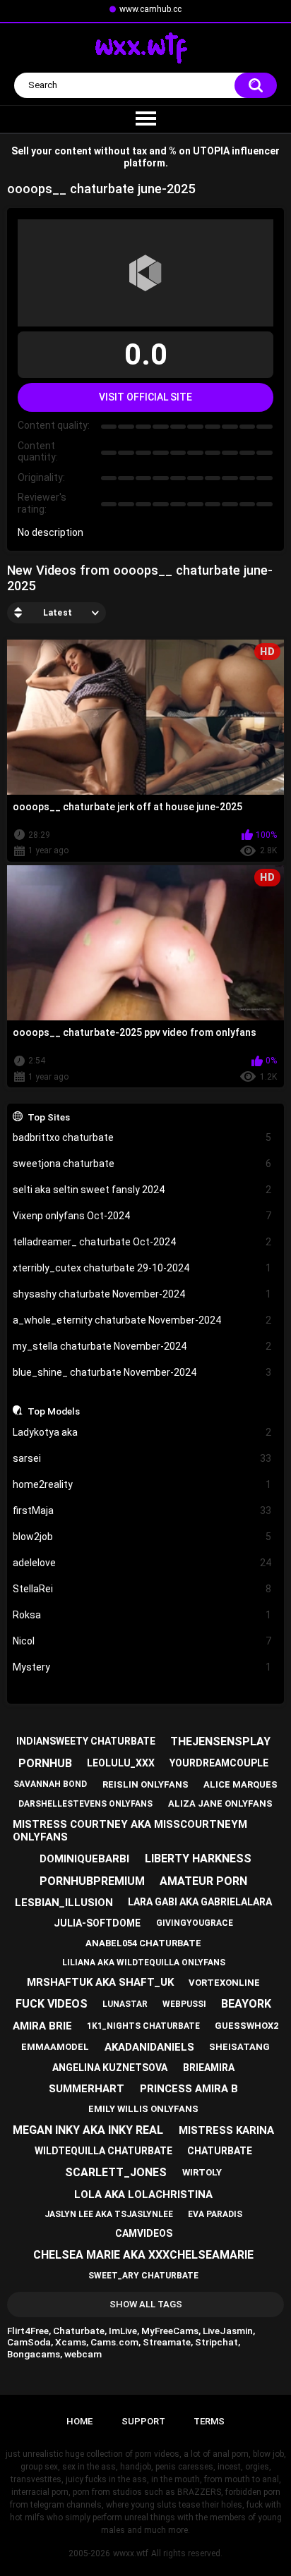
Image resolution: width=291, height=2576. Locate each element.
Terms (209, 2421)
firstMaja (142, 1510)
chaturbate (220, 2151)
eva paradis (215, 2214)
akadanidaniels (149, 2047)
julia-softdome (97, 1923)
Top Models (54, 1411)
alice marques (240, 1784)
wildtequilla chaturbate (103, 2151)
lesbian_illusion (64, 1903)
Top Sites (49, 1117)
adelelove (142, 1563)
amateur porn (203, 1881)
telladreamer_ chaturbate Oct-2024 (142, 1242)
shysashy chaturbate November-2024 (142, 1294)
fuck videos (52, 2004)
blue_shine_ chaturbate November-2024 (142, 1372)
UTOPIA (211, 151)
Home (79, 2421)
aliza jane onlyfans (220, 1803)
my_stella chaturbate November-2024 (142, 1346)
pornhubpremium (92, 1881)
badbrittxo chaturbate (142, 1137)
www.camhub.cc (150, 9)
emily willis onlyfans (143, 2109)
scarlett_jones (116, 2172)
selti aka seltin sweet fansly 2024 (142, 1190)
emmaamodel (55, 2047)
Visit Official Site (145, 397)
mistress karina (226, 2130)
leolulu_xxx (121, 1763)
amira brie (42, 2026)
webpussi (184, 2004)
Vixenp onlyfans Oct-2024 (142, 1216)
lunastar (125, 2004)
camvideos (144, 2233)
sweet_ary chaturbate (143, 2276)
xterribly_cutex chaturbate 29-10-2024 (142, 1268)
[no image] (145, 273)
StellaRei (142, 1589)
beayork (246, 2004)
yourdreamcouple (219, 1763)
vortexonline (224, 1983)
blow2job (142, 1537)
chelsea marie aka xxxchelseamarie (143, 2255)
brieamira (209, 2068)
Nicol (142, 1641)
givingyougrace (195, 1923)
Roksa (142, 1615)
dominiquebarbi (84, 1859)
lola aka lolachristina (143, 2195)
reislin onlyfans (145, 1784)
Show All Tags (146, 2304)
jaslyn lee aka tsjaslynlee (109, 2214)
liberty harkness (198, 1858)
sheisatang (239, 2047)
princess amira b (189, 2089)
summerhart (87, 2089)
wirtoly (202, 2172)
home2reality (142, 1484)
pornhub (45, 1763)
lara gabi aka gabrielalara (200, 1902)
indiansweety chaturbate (86, 1741)
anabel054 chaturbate (143, 1943)
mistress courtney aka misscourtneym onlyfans (130, 1831)
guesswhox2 (247, 2026)
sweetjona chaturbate (142, 1164)
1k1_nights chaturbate (143, 2026)
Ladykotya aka (142, 1432)
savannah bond (50, 1784)
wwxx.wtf (131, 2553)
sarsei (142, 1458)
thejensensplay (220, 1741)
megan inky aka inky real (88, 2130)
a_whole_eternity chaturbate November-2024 (142, 1320)
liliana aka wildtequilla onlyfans (144, 1962)
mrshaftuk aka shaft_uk (100, 1982)
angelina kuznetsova (110, 2068)
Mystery (142, 1667)
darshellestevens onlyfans (85, 1804)
